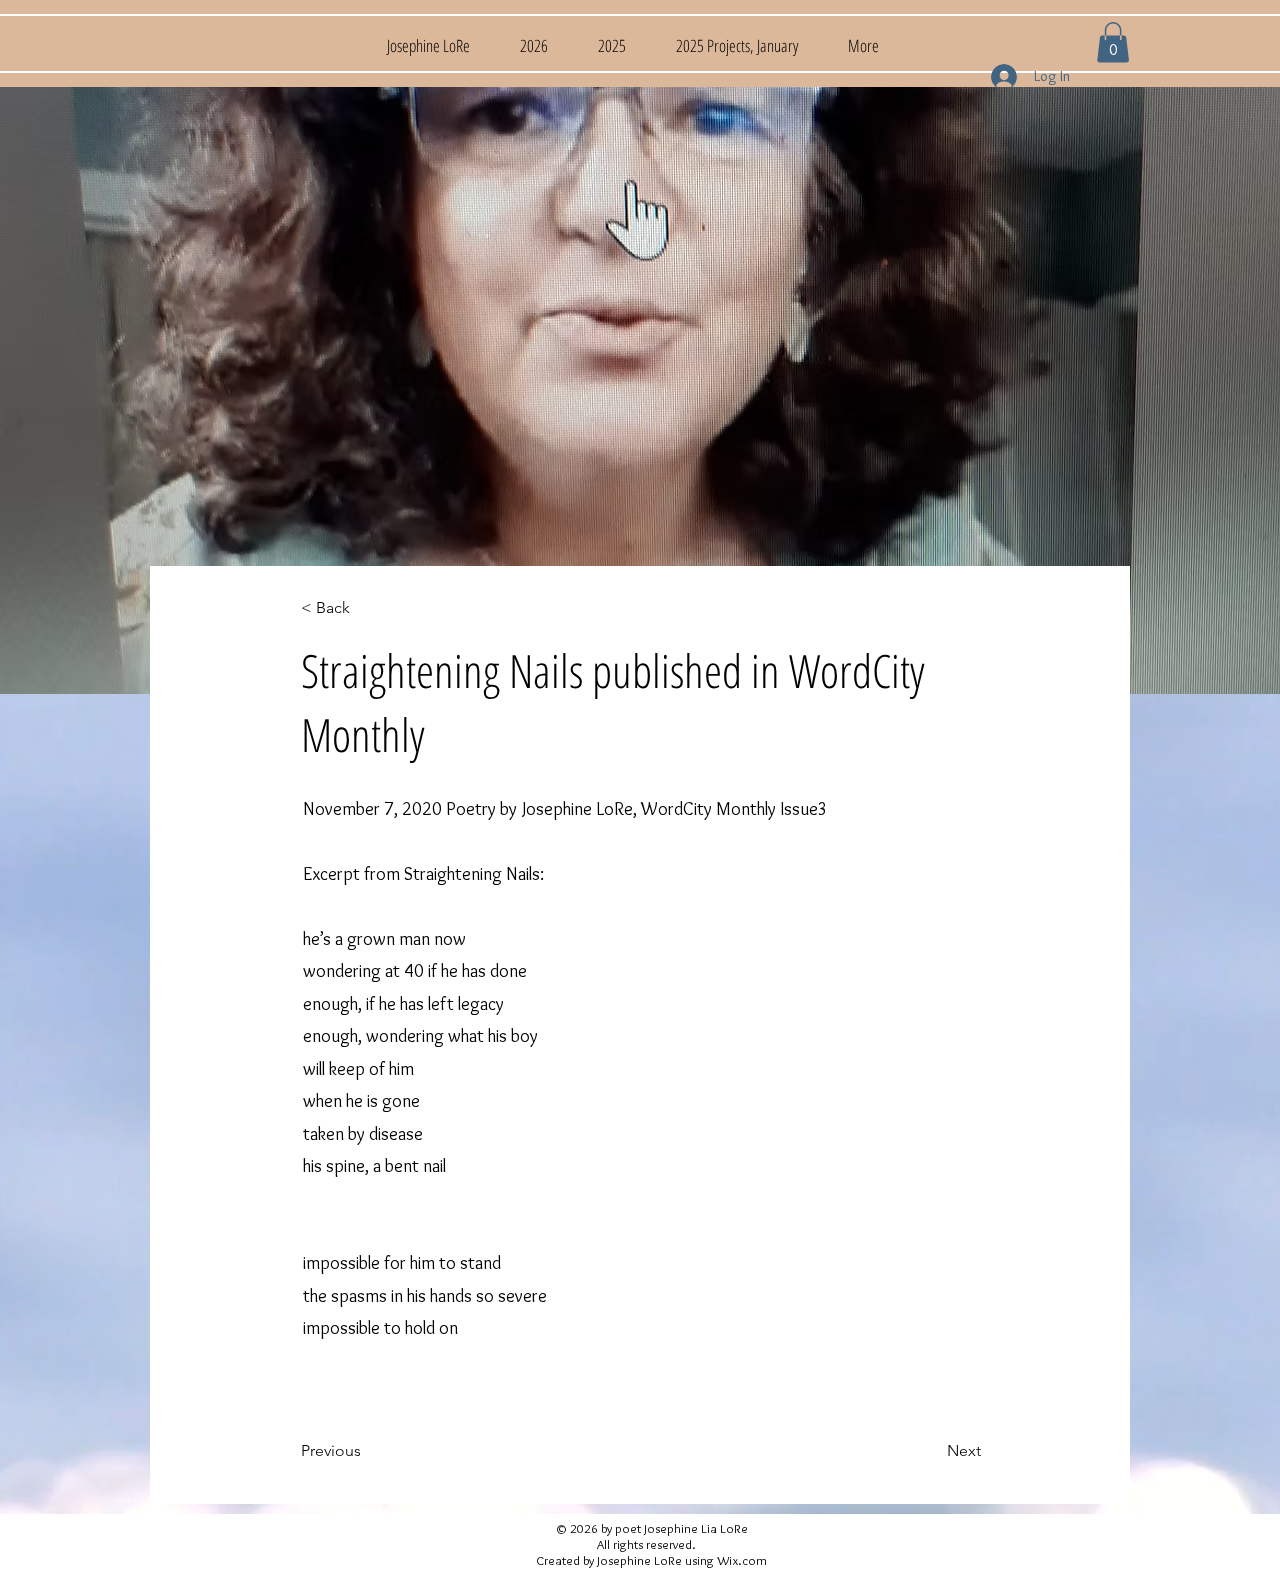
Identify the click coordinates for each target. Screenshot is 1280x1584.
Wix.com (742, 1560)
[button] (1113, 42)
